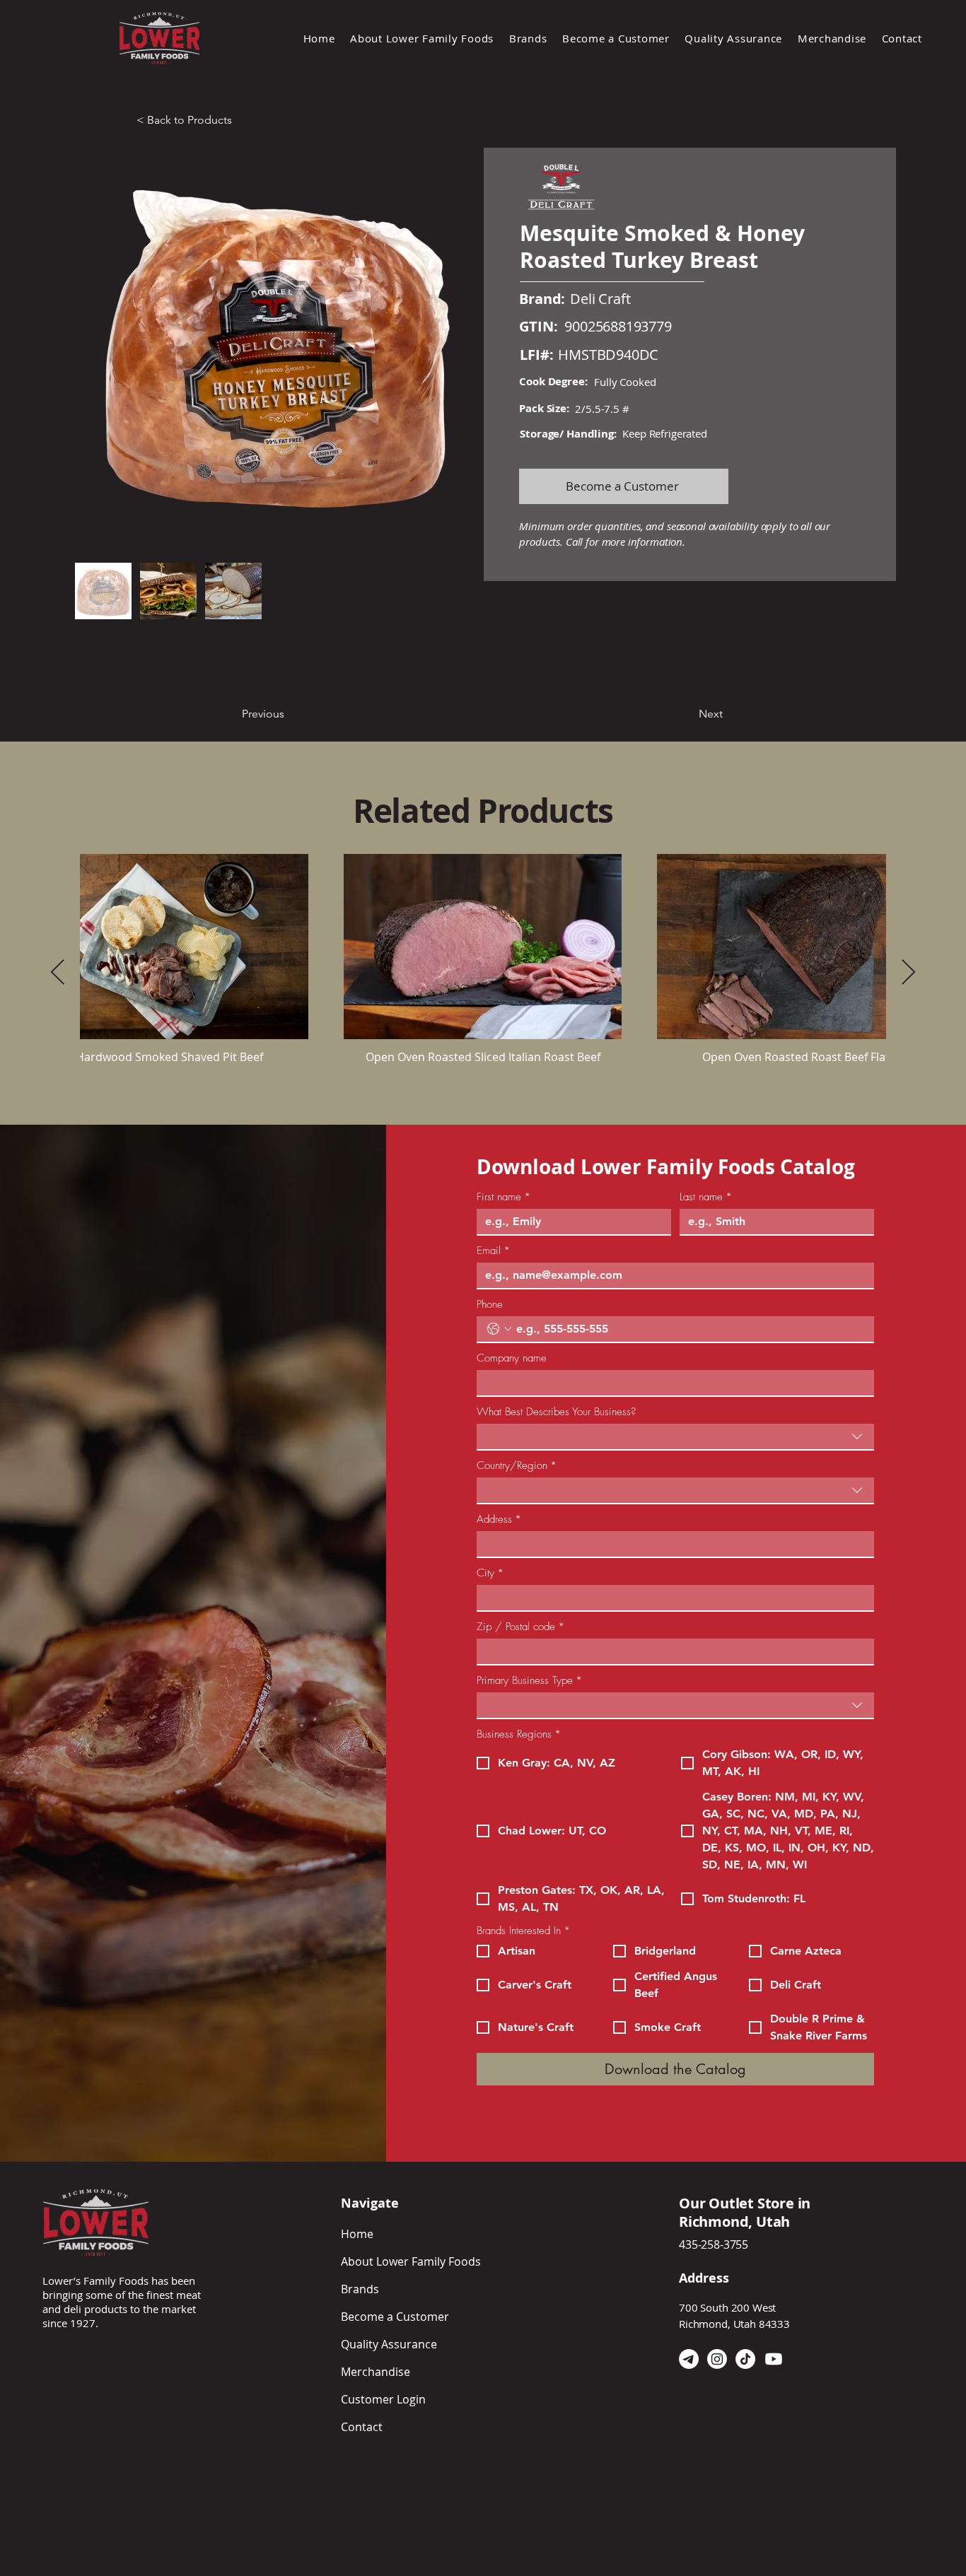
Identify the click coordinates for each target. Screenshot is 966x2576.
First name (504, 1197)
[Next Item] (908, 973)
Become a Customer (395, 2317)
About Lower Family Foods (411, 2261)
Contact (362, 2427)
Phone (490, 1304)
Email (493, 1251)
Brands (360, 2289)
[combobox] (675, 1437)
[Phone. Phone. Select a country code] (499, 1329)
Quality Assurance (389, 2344)
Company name (512, 1358)
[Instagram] (717, 2359)
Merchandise (376, 2372)
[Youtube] (774, 2359)
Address (499, 1519)
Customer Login (383, 2399)
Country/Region (517, 1465)
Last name (706, 1197)
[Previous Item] (58, 973)
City (490, 1573)
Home (357, 2234)
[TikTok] (745, 2359)
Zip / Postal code (520, 1627)
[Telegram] (689, 2359)
